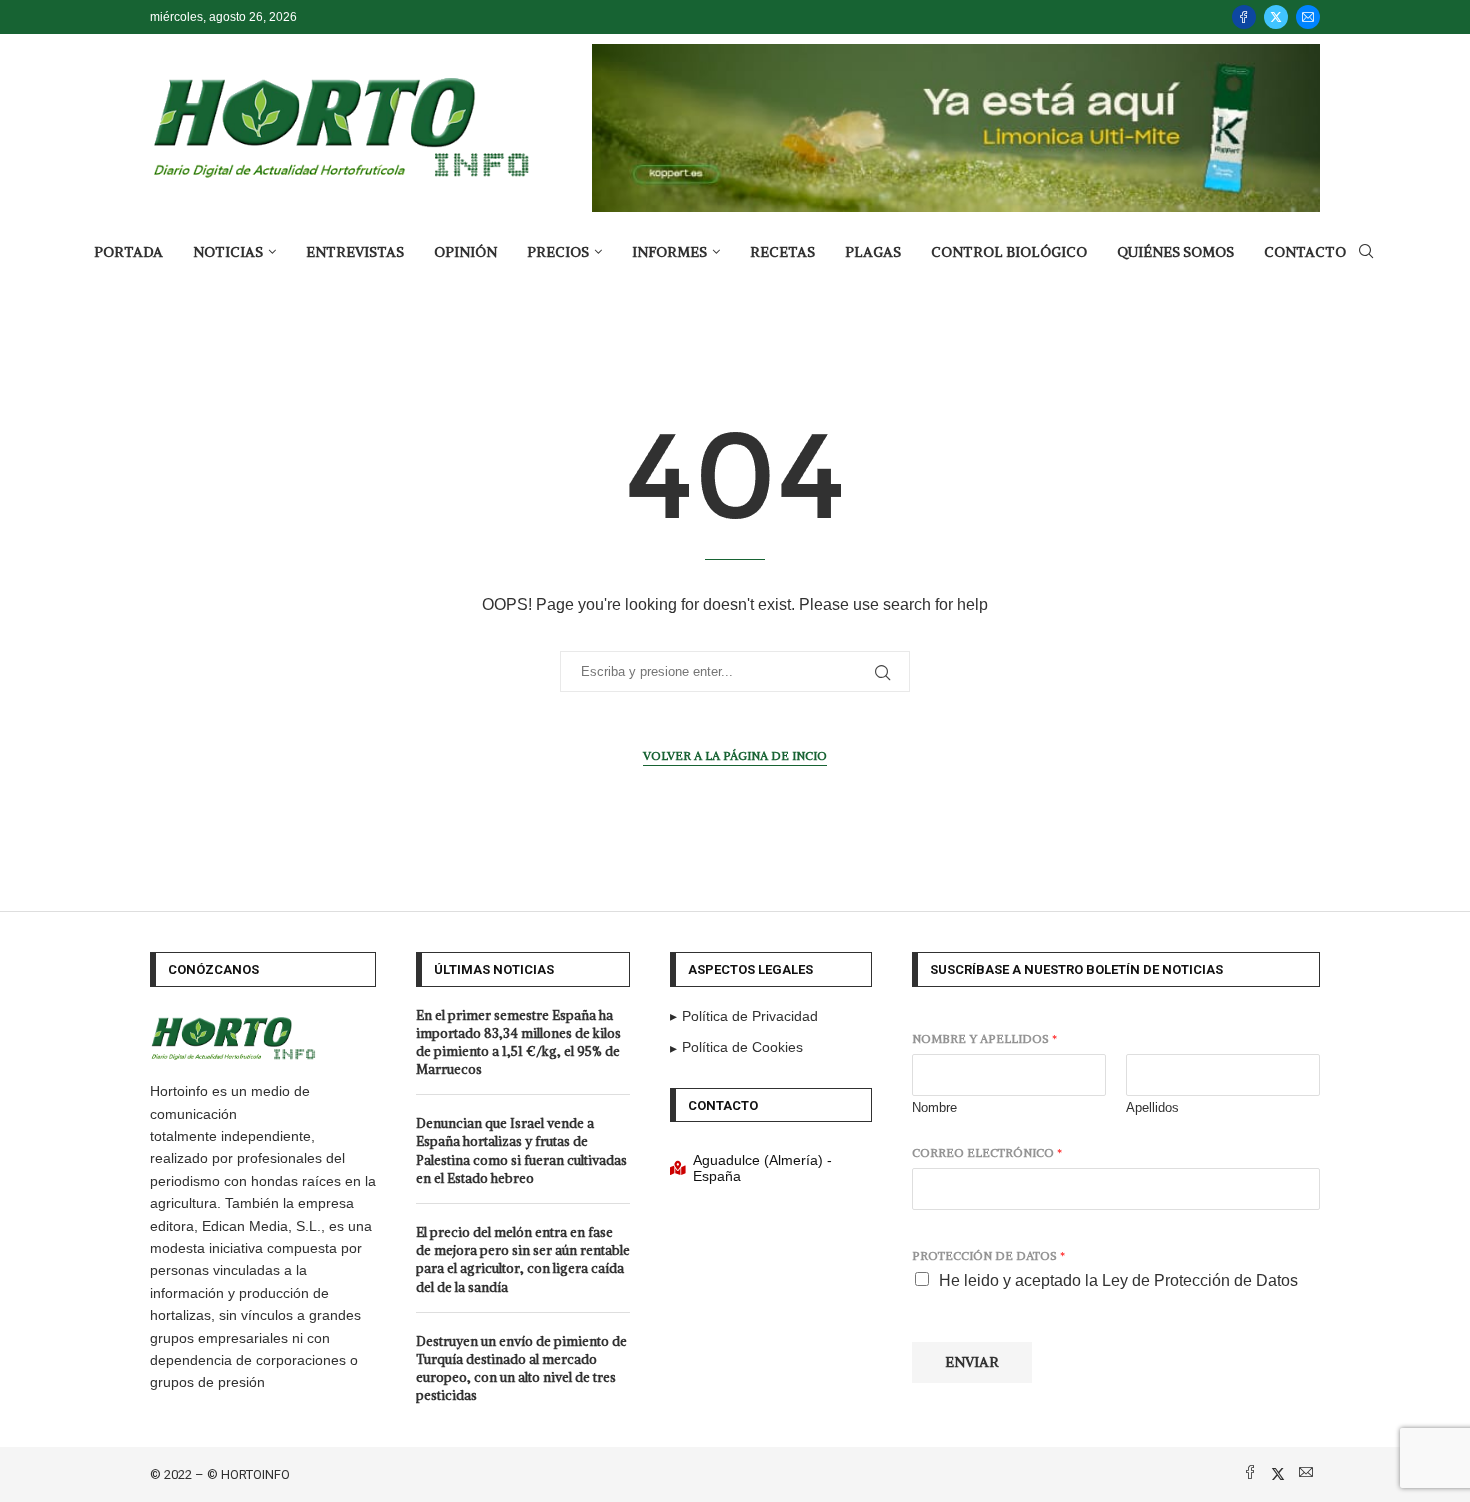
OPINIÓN (465, 252)
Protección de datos (988, 1255)
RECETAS (782, 252)
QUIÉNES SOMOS (1175, 252)
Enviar (972, 1362)
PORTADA (128, 252)
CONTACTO (1305, 252)
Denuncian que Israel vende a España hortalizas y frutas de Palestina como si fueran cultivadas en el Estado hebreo (521, 1151)
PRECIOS (558, 252)
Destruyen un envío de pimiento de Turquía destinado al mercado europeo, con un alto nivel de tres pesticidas (521, 1369)
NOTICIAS (228, 252)
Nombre (934, 1107)
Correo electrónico (987, 1152)
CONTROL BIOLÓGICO (1009, 252)
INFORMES (669, 252)
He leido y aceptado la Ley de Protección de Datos (1118, 1280)
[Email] (1308, 17)
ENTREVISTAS (355, 252)
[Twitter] (1276, 17)
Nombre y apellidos (984, 1038)
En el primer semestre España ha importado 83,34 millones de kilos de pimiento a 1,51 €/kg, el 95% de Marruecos (518, 1043)
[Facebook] (1244, 17)
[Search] (1366, 252)
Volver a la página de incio (735, 755)
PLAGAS (873, 252)
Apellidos (1152, 1107)
